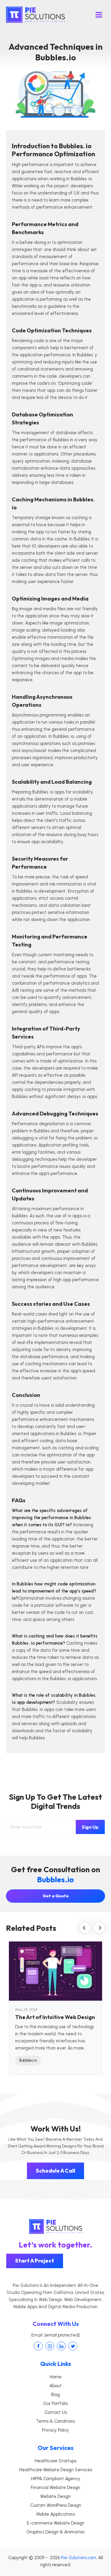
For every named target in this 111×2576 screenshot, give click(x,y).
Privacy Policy (55, 2430)
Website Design (55, 2496)
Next (99, 1928)
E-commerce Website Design (56, 2523)
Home (56, 2377)
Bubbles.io (28, 2060)
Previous (85, 1928)
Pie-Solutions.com (79, 2558)
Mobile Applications (55, 2514)
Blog (55, 2395)
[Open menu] (99, 15)
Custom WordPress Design (56, 2505)
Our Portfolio (55, 2403)
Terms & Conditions (55, 2421)
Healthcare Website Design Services (56, 2470)
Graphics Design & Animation (55, 2532)
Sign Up (90, 1827)
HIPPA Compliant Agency (56, 2479)
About (55, 2386)
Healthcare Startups (55, 2461)
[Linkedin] (61, 2346)
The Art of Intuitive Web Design (55, 2017)
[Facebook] (38, 2346)
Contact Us (56, 2412)
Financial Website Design (55, 2488)
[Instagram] (50, 2346)
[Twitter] (73, 2346)
